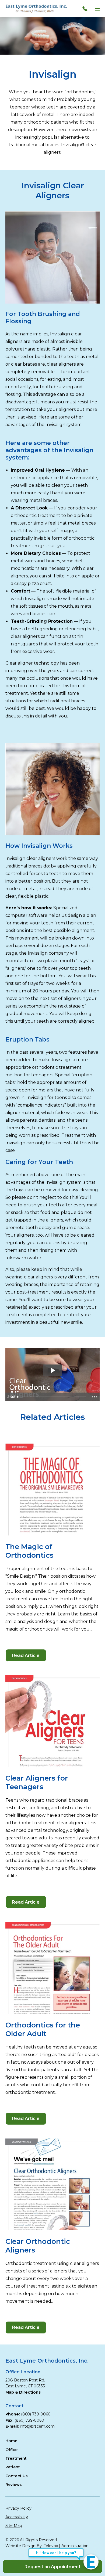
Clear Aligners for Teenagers (37, 1782)
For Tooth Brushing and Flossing (43, 318)
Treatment (16, 2458)
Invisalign (53, 74)
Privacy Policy (18, 2508)
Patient (13, 2467)
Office (11, 2450)
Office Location (23, 2372)
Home (11, 2441)
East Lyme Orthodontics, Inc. (47, 2361)
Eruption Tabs (27, 1039)
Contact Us (17, 2476)
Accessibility (17, 2517)
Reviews (14, 2485)
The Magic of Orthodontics (29, 1551)
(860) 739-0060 (36, 2414)
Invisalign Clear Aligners (53, 190)
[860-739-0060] (86, 9)
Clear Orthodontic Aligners (38, 2246)
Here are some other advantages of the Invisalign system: (49, 450)
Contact (14, 2406)
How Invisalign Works (39, 846)
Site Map (14, 2526)
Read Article (29, 1657)
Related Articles (52, 1417)
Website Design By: (24, 2546)
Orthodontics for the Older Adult (43, 2029)
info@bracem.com (37, 2426)
